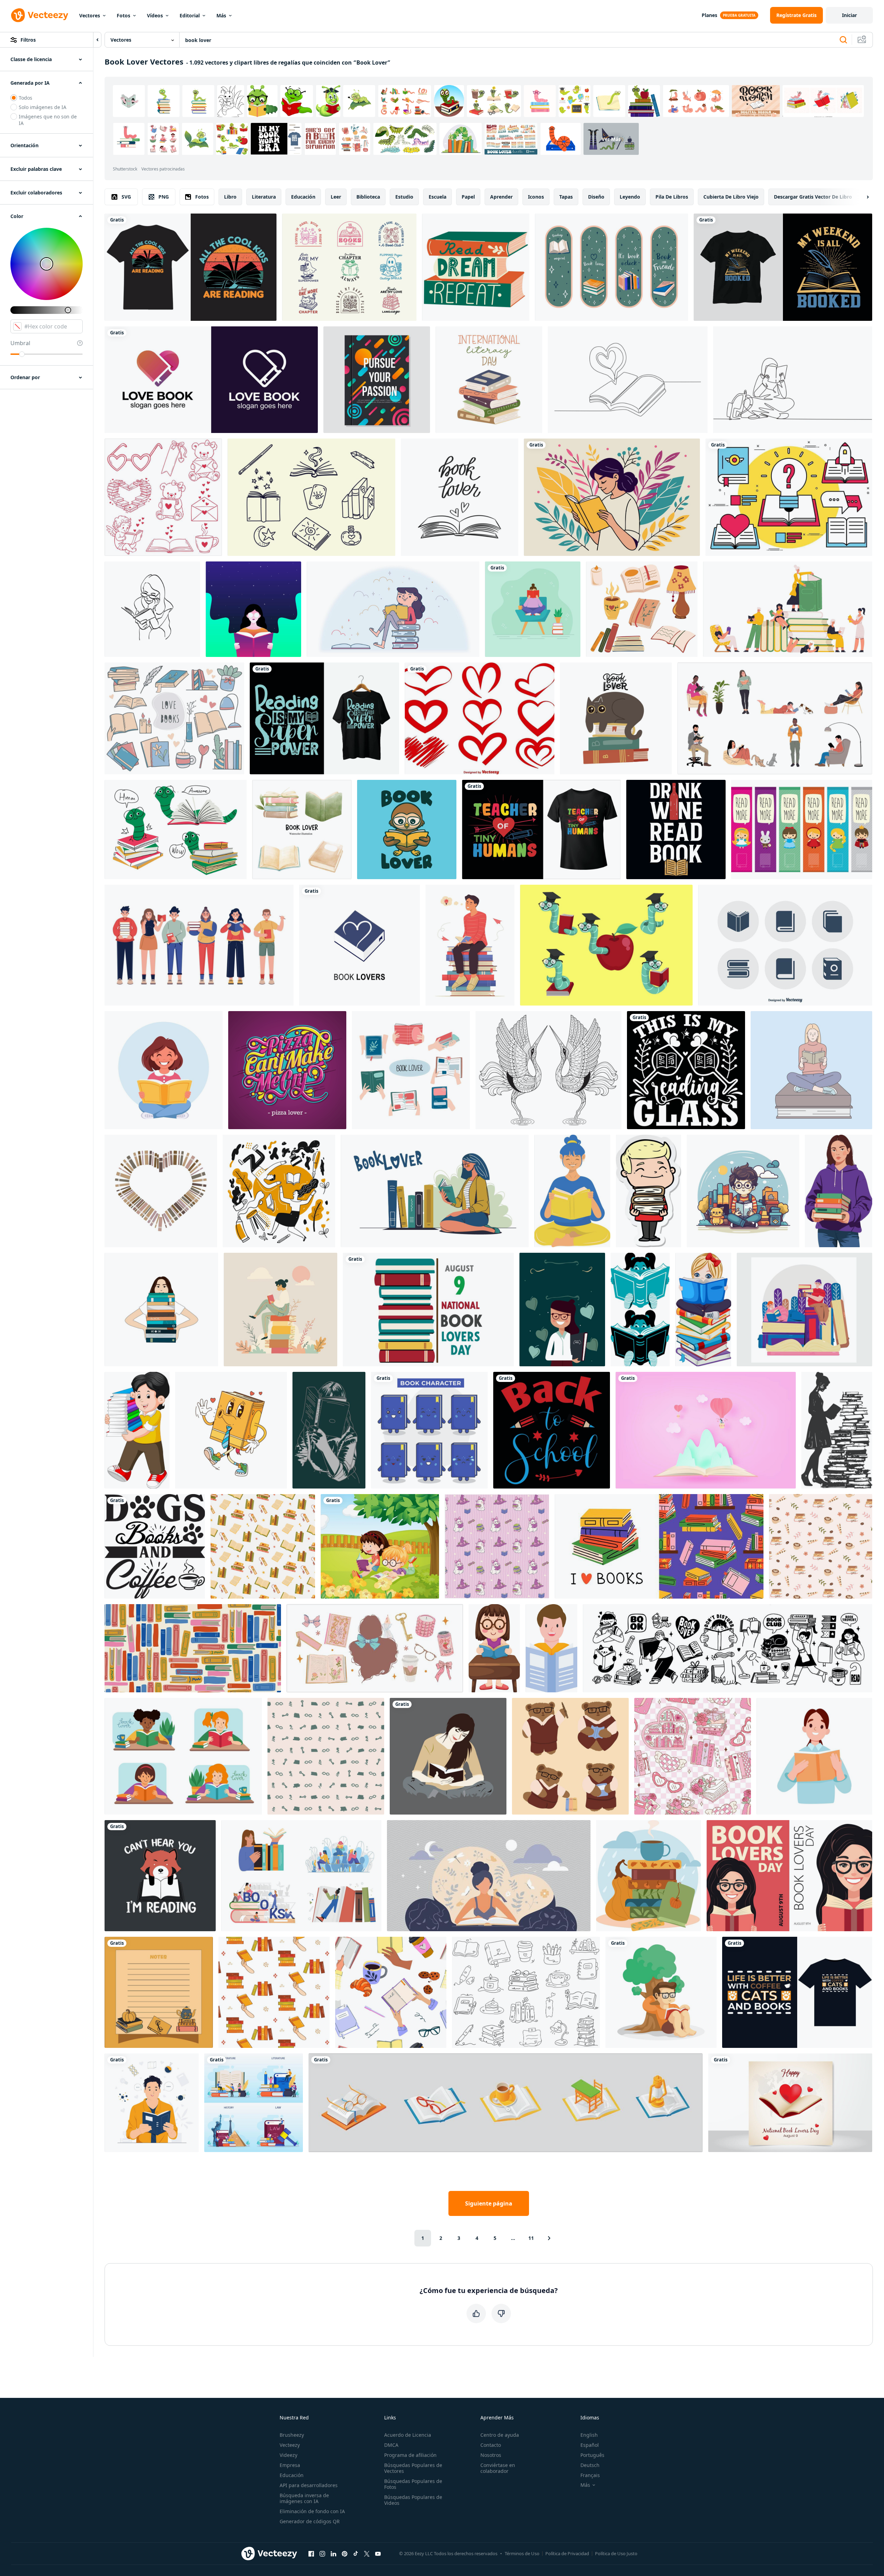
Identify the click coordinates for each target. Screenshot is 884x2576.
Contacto (491, 2445)
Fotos (123, 15)
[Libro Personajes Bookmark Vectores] (802, 830)
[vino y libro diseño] (686, 1070)
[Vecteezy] (40, 15)
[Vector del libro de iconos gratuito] (785, 945)
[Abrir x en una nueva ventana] (367, 2553)
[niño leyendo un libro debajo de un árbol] (661, 1992)
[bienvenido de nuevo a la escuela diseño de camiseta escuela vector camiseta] (541, 830)
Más (221, 15)
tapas (566, 197)
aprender (501, 197)
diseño (596, 197)
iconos (536, 197)
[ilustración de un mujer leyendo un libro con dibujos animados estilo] (572, 1191)
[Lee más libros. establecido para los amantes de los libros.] (506, 2103)
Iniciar (849, 15)
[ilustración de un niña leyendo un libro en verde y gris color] (329, 1430)
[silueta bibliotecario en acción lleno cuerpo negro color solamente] (837, 1430)
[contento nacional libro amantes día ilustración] (428, 1310)
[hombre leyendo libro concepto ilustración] (152, 2103)
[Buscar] (843, 40)
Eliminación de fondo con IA (312, 2511)
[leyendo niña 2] (640, 1310)
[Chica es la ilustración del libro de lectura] (253, 609)
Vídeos (155, 15)
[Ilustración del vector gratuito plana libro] (789, 497)
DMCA (391, 2445)
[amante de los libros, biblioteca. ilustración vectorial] (302, 830)
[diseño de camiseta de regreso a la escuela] (552, 1430)
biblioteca (368, 197)
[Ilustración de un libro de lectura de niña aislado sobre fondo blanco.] (494, 1648)
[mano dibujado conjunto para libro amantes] (174, 718)
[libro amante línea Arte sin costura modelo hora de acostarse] (326, 1756)
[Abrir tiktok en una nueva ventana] (356, 2553)
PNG (164, 197)
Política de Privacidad (567, 2553)
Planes (709, 15)
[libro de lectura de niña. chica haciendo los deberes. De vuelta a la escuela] (164, 1070)
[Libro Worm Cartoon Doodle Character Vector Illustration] (176, 830)
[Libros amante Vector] (393, 609)
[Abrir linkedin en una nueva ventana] (333, 2553)
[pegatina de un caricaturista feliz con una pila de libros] (648, 1191)
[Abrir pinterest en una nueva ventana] (345, 2553)
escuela (437, 197)
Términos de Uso (522, 2553)
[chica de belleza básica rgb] (448, 1756)
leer (336, 197)
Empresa (290, 2465)
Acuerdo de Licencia (408, 2435)
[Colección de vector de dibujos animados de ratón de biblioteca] (606, 945)
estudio (404, 197)
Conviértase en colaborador (498, 2468)
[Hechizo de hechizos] (311, 497)
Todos (26, 98)
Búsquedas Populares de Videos (413, 2500)
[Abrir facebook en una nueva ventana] (311, 2553)
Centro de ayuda (500, 2435)
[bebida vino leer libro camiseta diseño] (676, 830)
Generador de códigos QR (310, 2521)
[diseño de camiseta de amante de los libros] (324, 718)
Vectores (90, 15)
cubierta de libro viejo (731, 197)
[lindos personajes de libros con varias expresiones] (429, 1430)
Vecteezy (290, 2445)
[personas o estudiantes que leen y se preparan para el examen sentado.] (775, 718)
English (589, 2435)
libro (230, 197)
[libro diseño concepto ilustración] (804, 1310)
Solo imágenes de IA (43, 107)
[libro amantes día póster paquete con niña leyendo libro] (789, 1876)
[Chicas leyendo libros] (380, 1546)
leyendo (630, 197)
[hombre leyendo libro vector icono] (551, 1648)
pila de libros (672, 197)
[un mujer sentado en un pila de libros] (280, 1310)
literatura (264, 197)
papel (468, 197)
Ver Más (611, 139)
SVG (126, 197)
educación (303, 197)
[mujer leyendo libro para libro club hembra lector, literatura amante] (814, 1756)
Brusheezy (292, 2435)
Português (592, 2455)
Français (590, 2475)
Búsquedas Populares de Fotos (413, 2484)
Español (590, 2445)
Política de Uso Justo (616, 2553)
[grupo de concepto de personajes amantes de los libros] (199, 945)
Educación (292, 2475)
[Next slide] (862, 197)
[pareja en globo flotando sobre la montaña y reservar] (706, 1430)
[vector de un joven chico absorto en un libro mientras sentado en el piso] (743, 1191)
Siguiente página (489, 2203)
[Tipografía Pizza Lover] (287, 1070)
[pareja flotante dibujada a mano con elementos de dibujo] (279, 1191)
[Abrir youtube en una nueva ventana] (378, 2553)
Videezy (288, 2455)
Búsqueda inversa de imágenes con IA (304, 2498)
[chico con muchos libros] (137, 1430)
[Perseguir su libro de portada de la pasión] (377, 380)
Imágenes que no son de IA (48, 120)
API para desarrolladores (309, 2485)
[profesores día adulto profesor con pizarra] (562, 1310)
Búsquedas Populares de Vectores (413, 2468)
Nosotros (491, 2455)
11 (531, 2238)
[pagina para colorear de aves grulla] (548, 1070)
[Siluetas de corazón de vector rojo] (480, 718)
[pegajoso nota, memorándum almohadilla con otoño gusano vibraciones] (159, 1992)
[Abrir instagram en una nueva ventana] (322, 2553)
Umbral (20, 343)
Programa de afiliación (410, 2455)
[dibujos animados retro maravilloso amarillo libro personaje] (231, 1430)
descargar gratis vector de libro (813, 197)
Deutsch (590, 2465)
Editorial (190, 15)
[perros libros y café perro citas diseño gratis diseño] (155, 1546)
